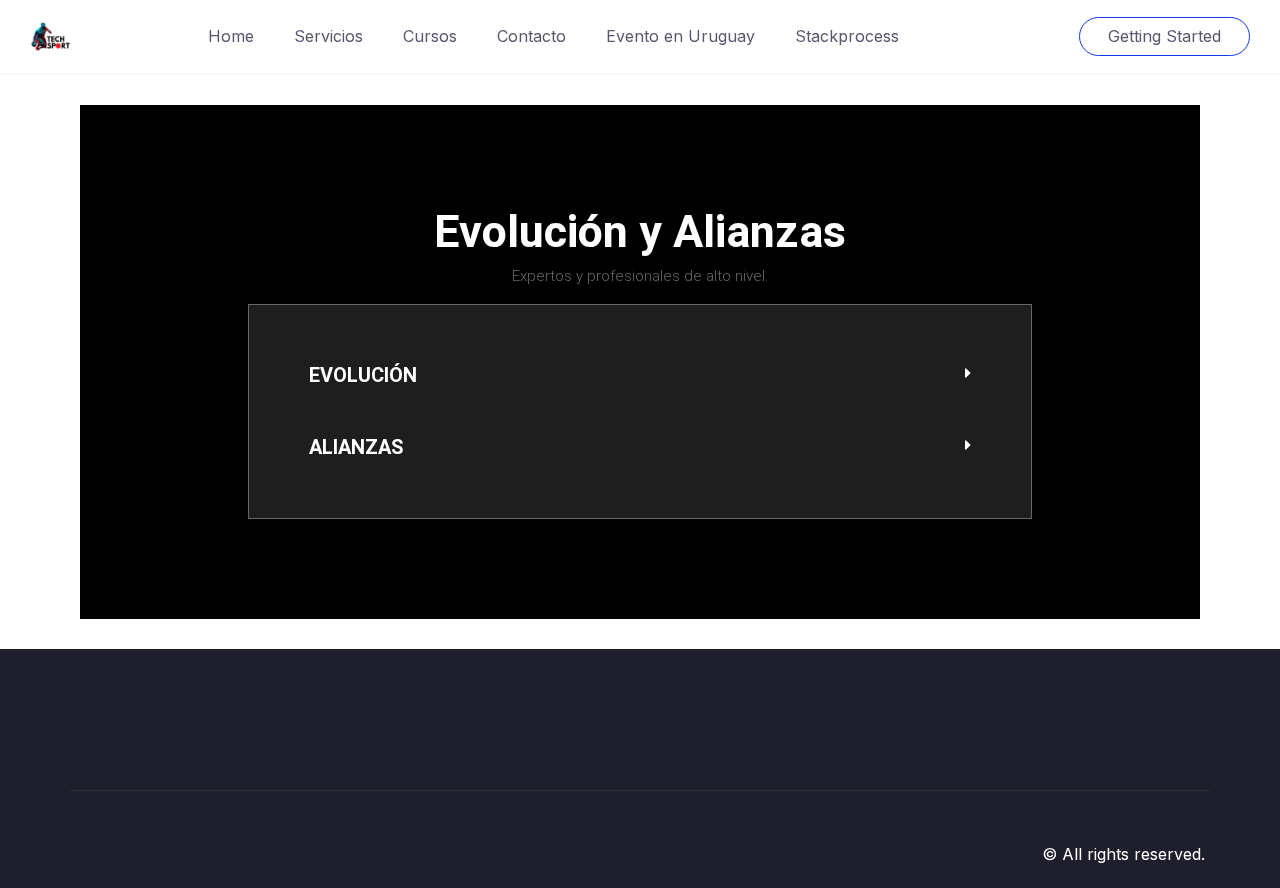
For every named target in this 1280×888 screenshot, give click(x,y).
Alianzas (356, 447)
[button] (640, 375)
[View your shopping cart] (1046, 36)
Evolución (363, 375)
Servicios (328, 36)
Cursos (430, 36)
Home (231, 36)
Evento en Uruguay (680, 36)
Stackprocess (847, 36)
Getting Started (1164, 36)
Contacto (531, 36)
